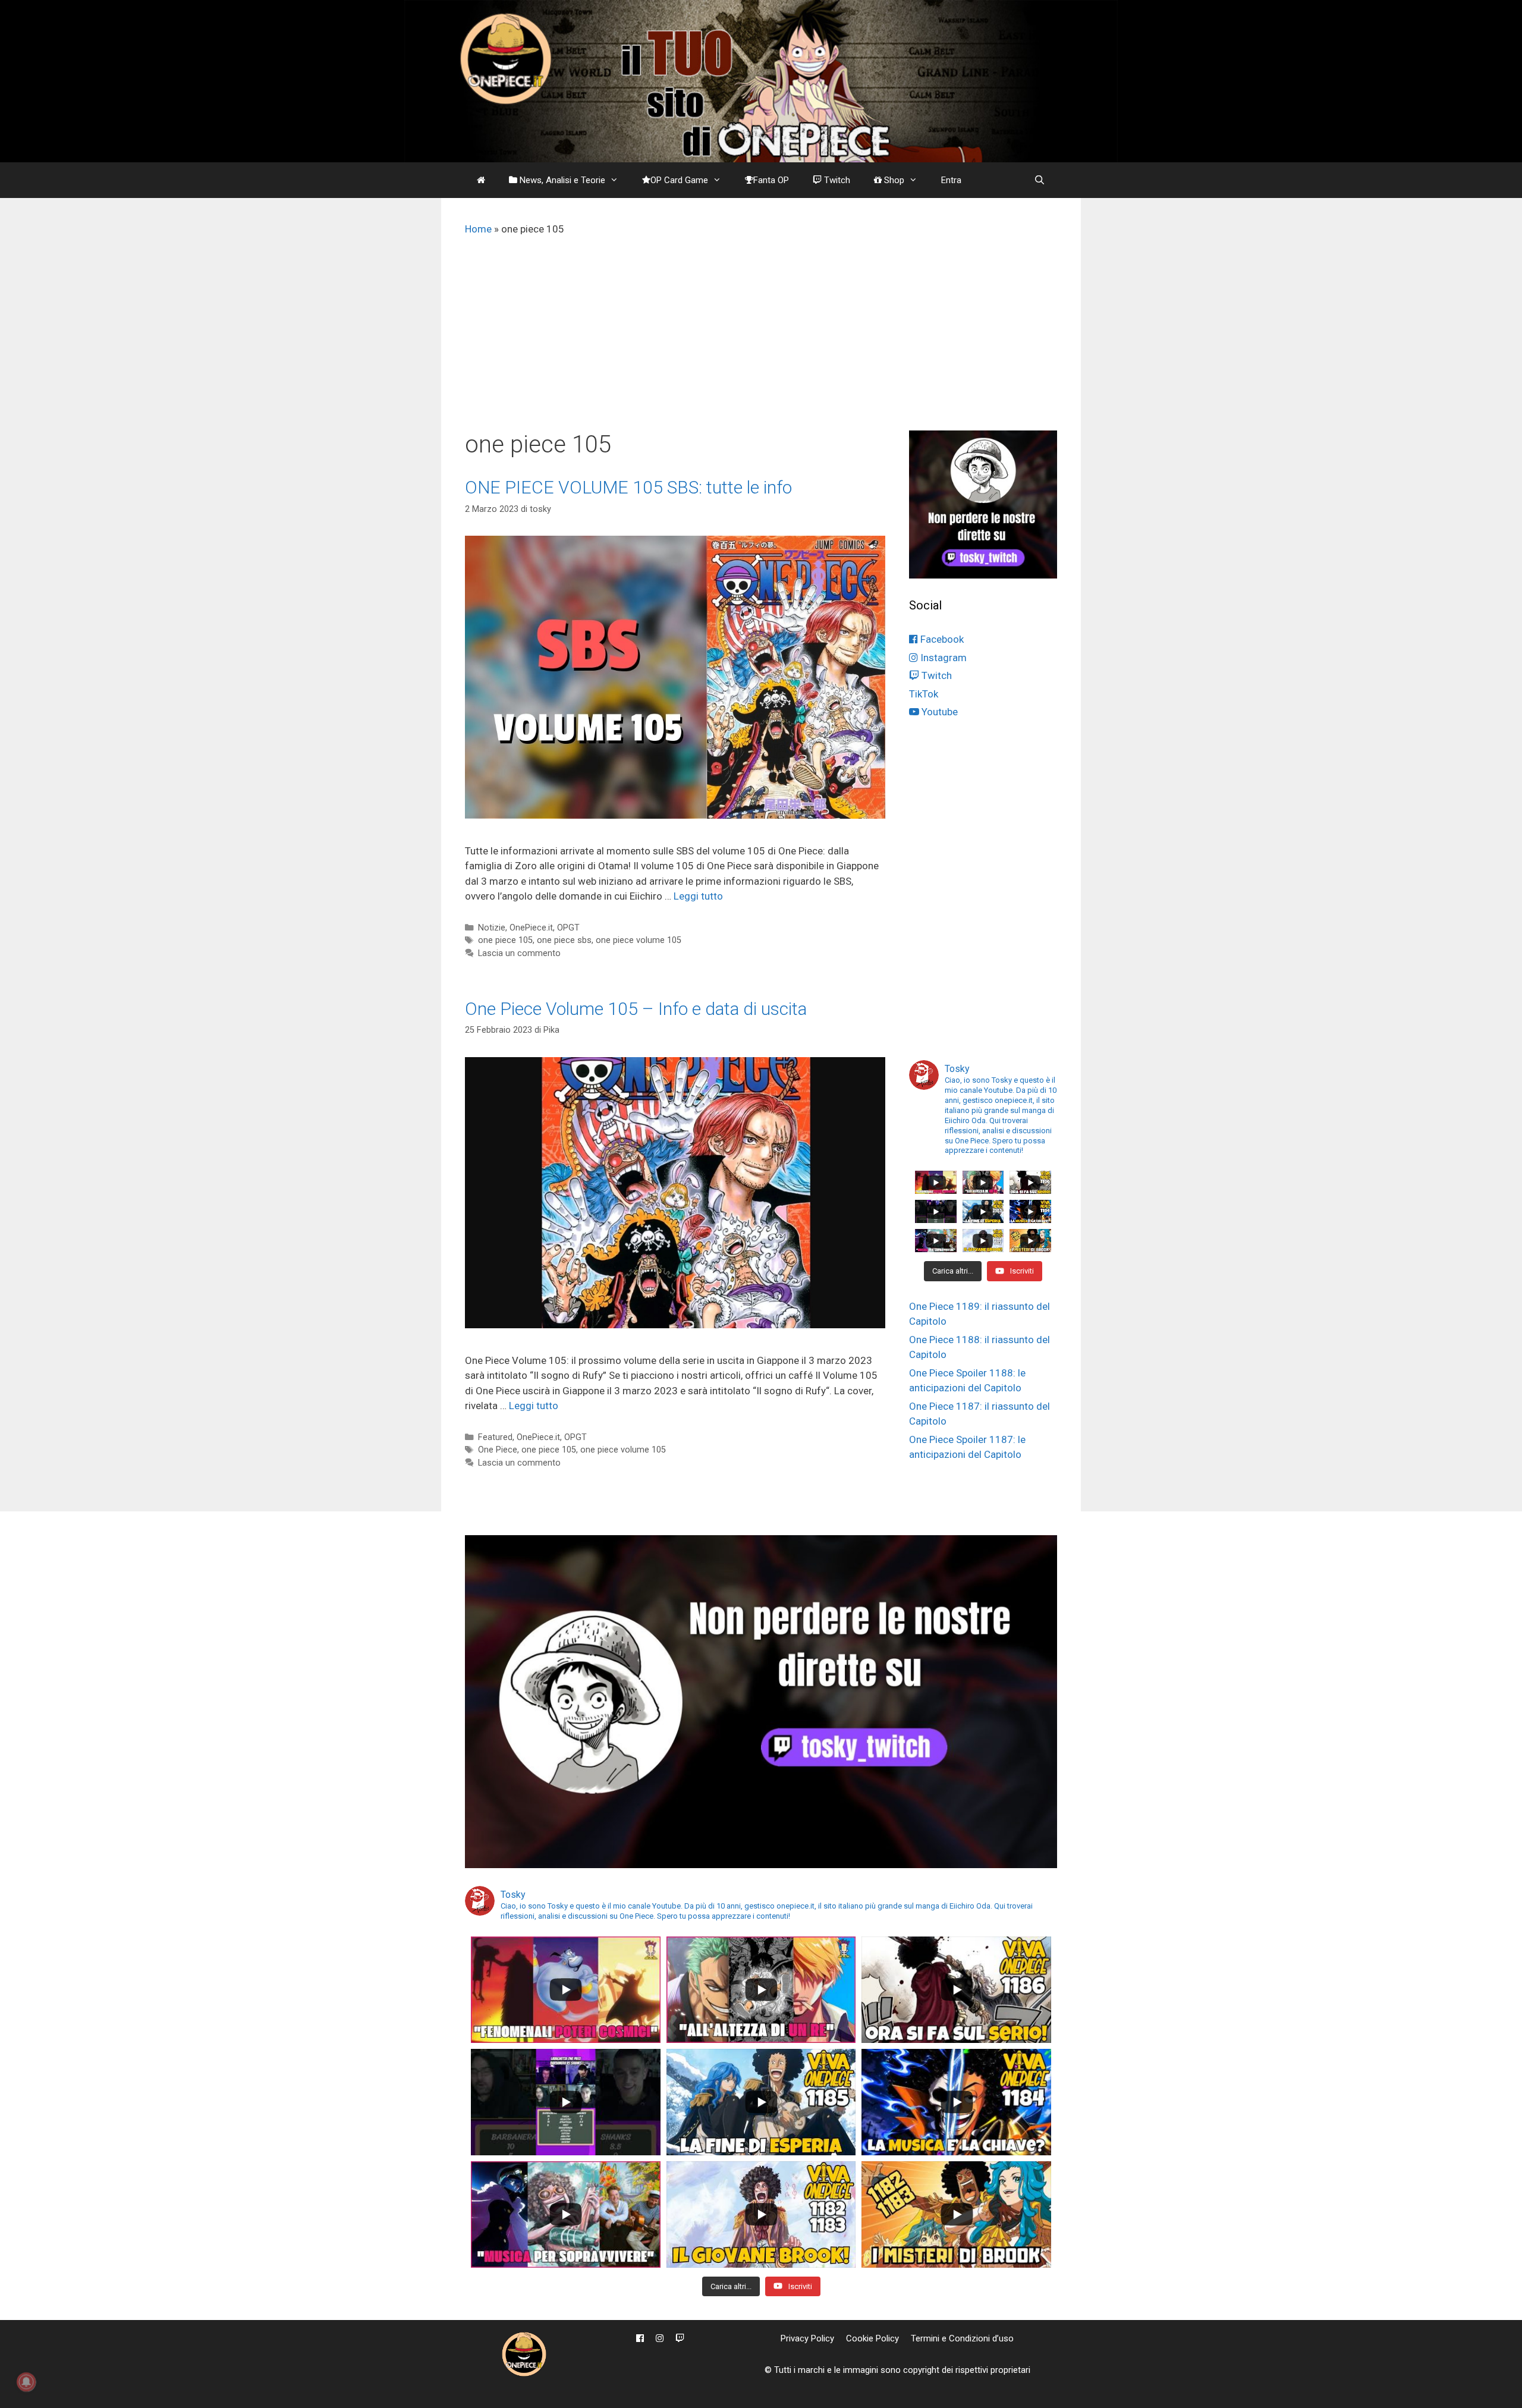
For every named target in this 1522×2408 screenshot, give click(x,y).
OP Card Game (679, 180)
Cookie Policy (872, 2338)
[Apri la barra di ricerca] (1040, 180)
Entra (951, 180)
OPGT (568, 928)
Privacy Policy (807, 2338)
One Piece (498, 1450)
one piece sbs (564, 940)
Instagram (942, 658)
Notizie (492, 928)
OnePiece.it (531, 928)
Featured (495, 1437)
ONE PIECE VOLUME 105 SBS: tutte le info (628, 487)
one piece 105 (505, 940)
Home (478, 229)
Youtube (938, 712)
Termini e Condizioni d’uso (962, 2338)
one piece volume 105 (639, 940)
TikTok (924, 694)
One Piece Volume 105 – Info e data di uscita (636, 1009)
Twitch (836, 180)
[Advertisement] (761, 341)
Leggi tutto (698, 896)
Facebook (941, 639)
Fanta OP (771, 180)
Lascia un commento (519, 953)
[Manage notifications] (26, 2382)
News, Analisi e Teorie (561, 180)
